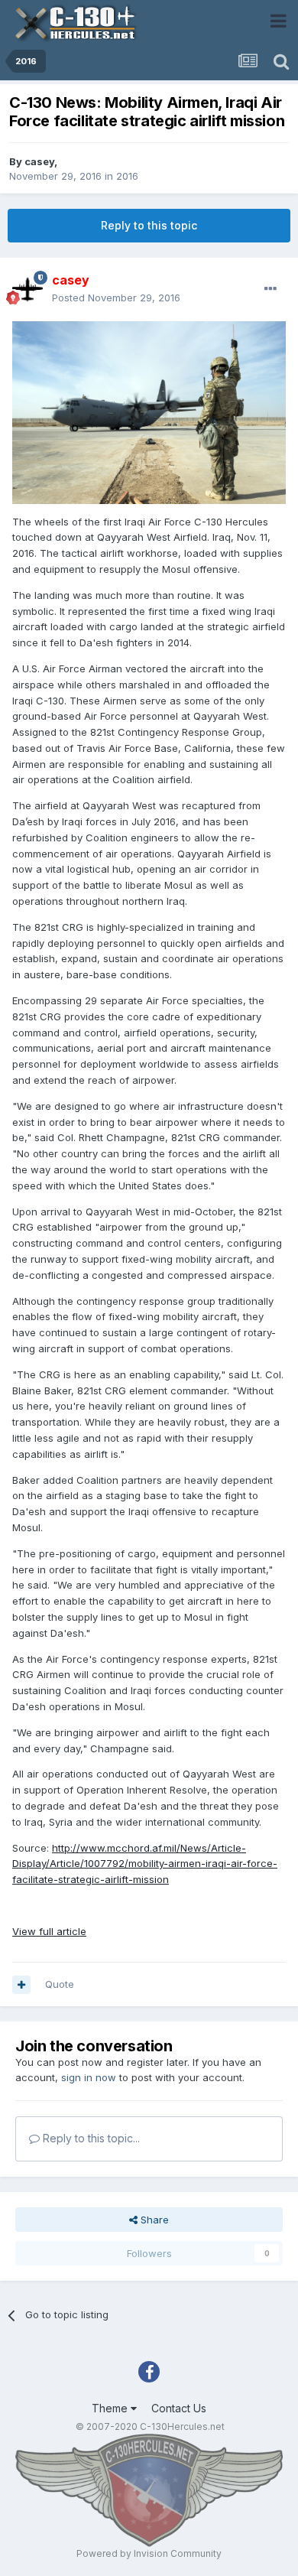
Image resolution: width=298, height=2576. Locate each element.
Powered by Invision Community (149, 2553)
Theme (111, 2408)
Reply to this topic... (90, 2138)
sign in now (89, 2077)
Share (153, 2220)
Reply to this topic (149, 225)
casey (39, 161)
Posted (116, 298)
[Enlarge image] (149, 411)
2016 (127, 176)
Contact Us (179, 2408)
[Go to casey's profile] (28, 289)
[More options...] (270, 289)
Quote (60, 1984)
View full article (49, 1931)
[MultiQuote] (21, 1985)
